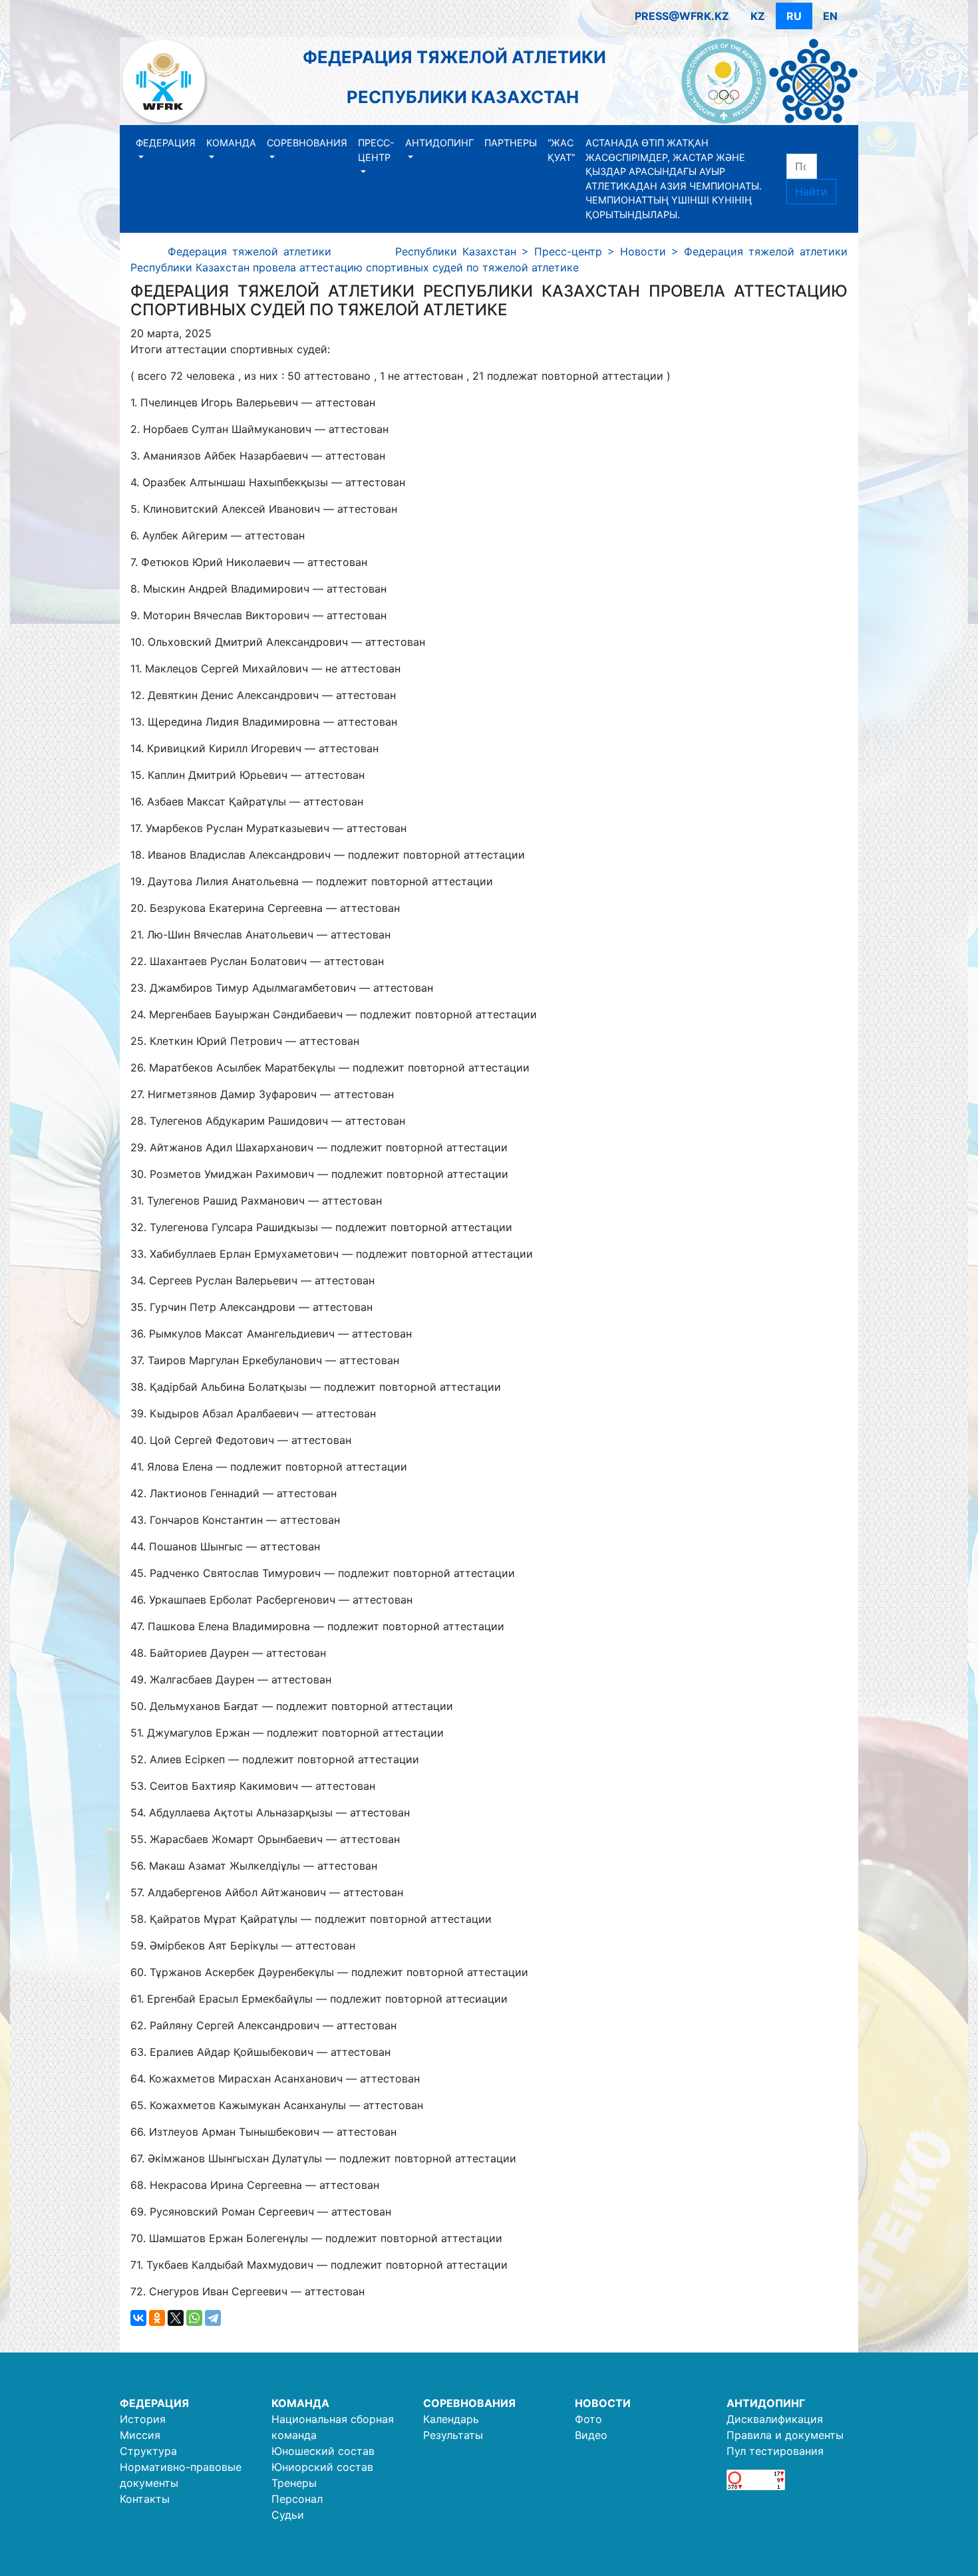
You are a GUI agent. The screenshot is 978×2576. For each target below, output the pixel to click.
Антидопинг (439, 143)
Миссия (140, 2435)
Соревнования (307, 143)
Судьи (288, 2515)
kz (758, 16)
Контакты (145, 2499)
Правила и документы (785, 2435)
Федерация (166, 143)
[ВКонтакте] (138, 2318)
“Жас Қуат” (561, 150)
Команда (231, 143)
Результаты (453, 2435)
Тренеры (294, 2483)
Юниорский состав (322, 2467)
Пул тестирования (775, 2451)
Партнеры (511, 143)
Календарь (451, 2419)
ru (794, 16)
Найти (811, 192)
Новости (603, 2403)
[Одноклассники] (157, 2318)
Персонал (297, 2499)
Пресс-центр (376, 150)
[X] (176, 2318)
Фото (588, 2419)
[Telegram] (213, 2318)
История (143, 2419)
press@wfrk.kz (682, 16)
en (830, 16)
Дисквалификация (775, 2419)
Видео (591, 2435)
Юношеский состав (323, 2451)
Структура (148, 2451)
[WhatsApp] (194, 2318)
